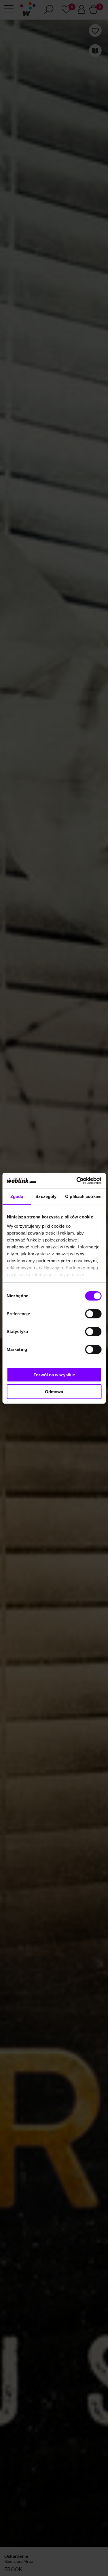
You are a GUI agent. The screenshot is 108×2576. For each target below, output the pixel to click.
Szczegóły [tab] (46, 1196)
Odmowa (54, 1392)
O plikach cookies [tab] (83, 1196)
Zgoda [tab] (17, 1196)
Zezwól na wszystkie (54, 1375)
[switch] (93, 1314)
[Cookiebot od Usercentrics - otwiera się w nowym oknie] (77, 1181)
